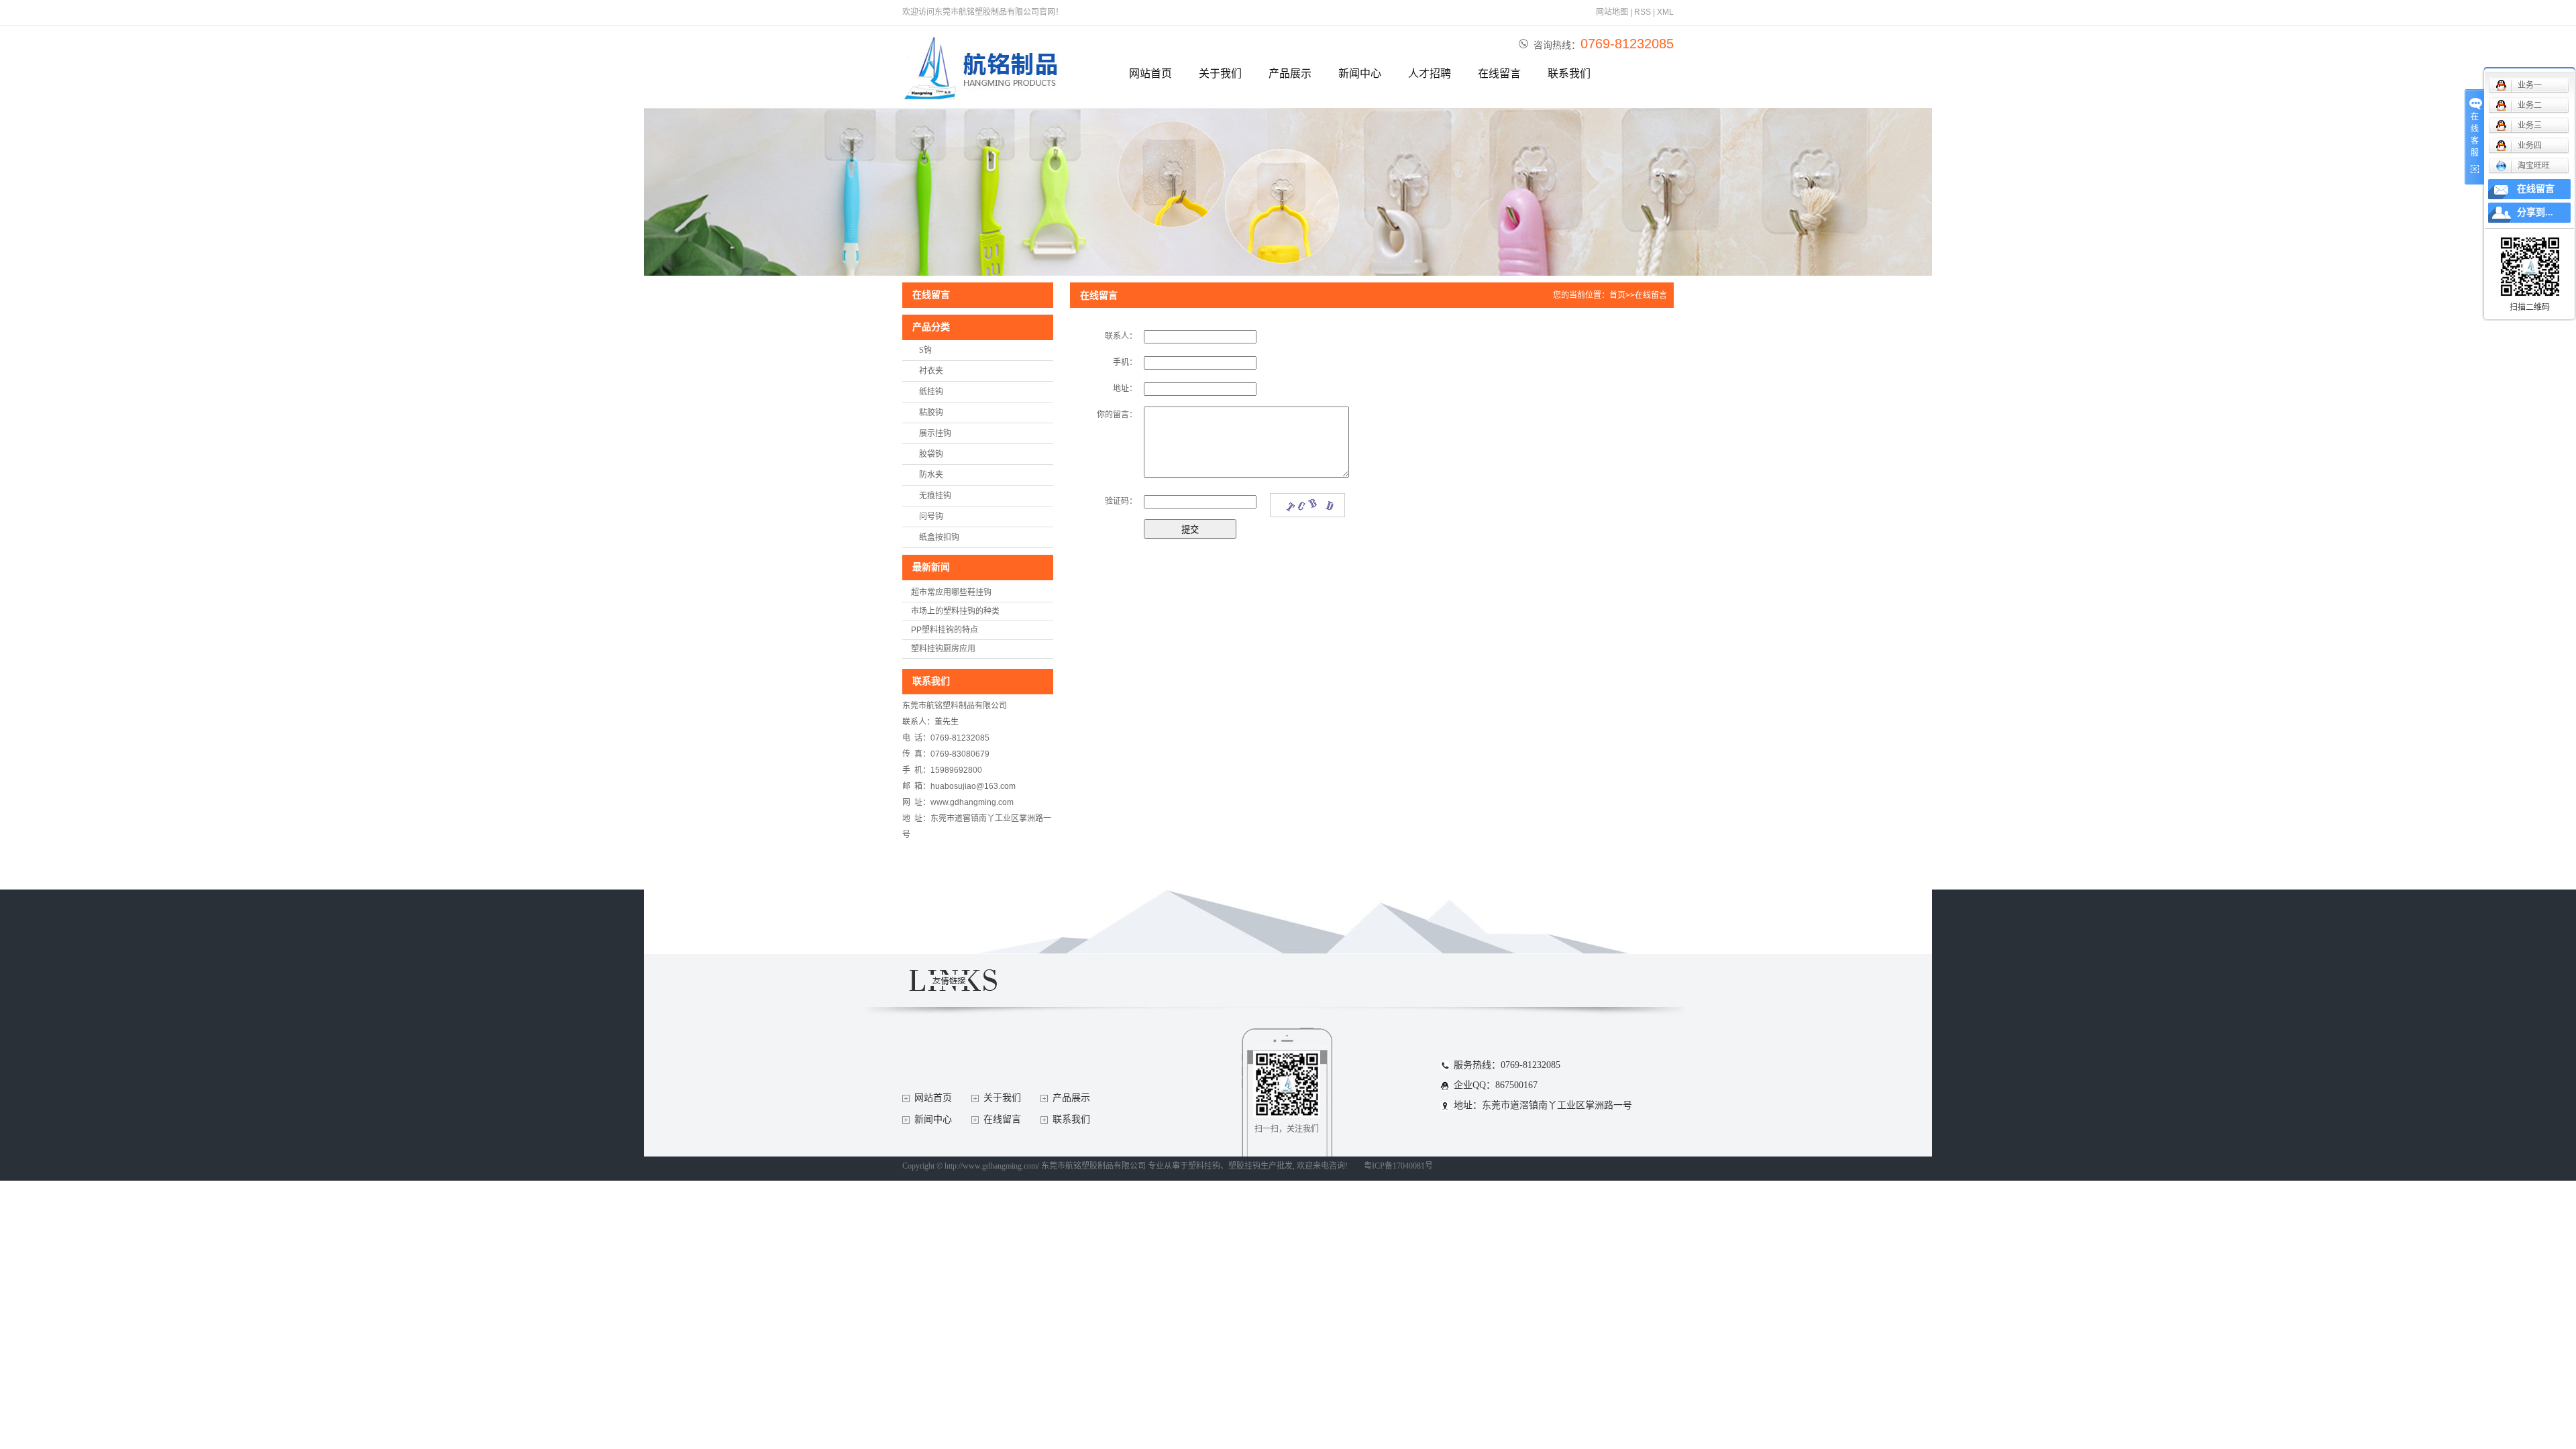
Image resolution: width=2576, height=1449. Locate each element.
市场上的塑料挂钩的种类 (955, 611)
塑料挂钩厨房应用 (943, 649)
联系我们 (1569, 73)
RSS (1643, 12)
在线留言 (1499, 73)
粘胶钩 (931, 413)
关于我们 (1220, 73)
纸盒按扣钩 (939, 537)
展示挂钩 (935, 433)
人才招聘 (1430, 73)
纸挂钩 (931, 392)
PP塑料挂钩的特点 (945, 630)
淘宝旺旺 (2534, 166)
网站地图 (1612, 12)
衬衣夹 (931, 371)
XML (1665, 12)
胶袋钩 (931, 454)
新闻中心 (1360, 73)
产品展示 (1290, 73)
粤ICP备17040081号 (1398, 1166)
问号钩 (931, 517)
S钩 (925, 350)
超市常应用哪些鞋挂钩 (951, 592)
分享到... (2535, 212)
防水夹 (931, 475)
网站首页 (1150, 73)
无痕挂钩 (935, 496)
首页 (1617, 295)
